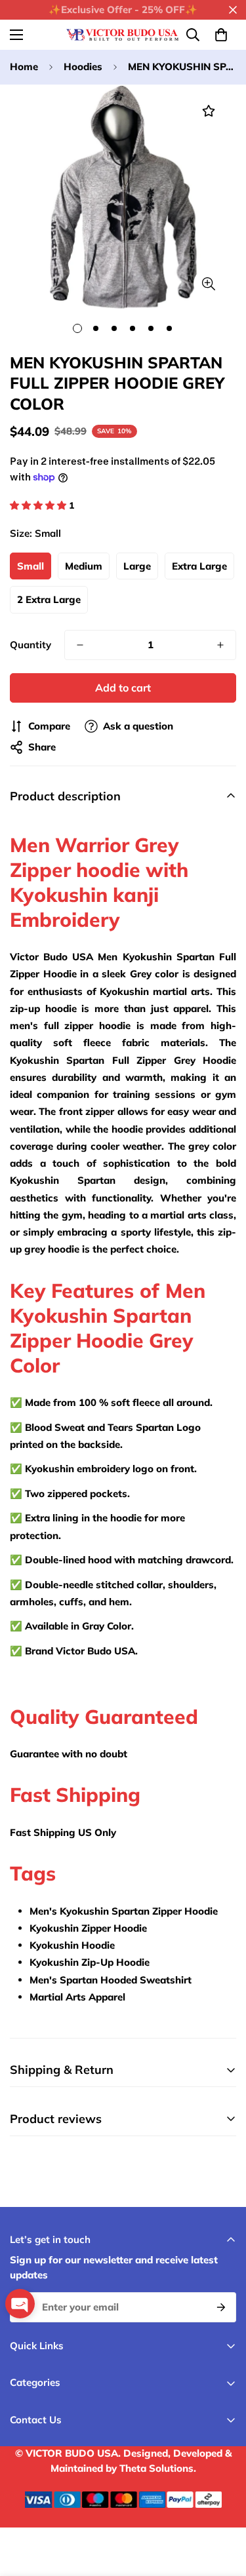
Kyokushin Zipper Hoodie (88, 1928)
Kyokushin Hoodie (72, 1945)
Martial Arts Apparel (77, 1997)
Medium (84, 566)
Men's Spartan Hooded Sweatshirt (111, 1980)
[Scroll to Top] (222, 2507)
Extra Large (199, 566)
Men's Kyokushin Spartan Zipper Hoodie (124, 1911)
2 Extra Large (49, 599)
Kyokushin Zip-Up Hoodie (90, 1962)
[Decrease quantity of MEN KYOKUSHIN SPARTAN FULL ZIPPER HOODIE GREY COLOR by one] (80, 645)
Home (24, 67)
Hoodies (83, 67)
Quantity (31, 645)
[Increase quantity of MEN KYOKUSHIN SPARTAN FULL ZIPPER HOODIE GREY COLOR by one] (220, 645)
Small (31, 566)
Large (137, 566)
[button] (221, 35)
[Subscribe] (221, 2307)
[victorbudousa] (123, 35)
